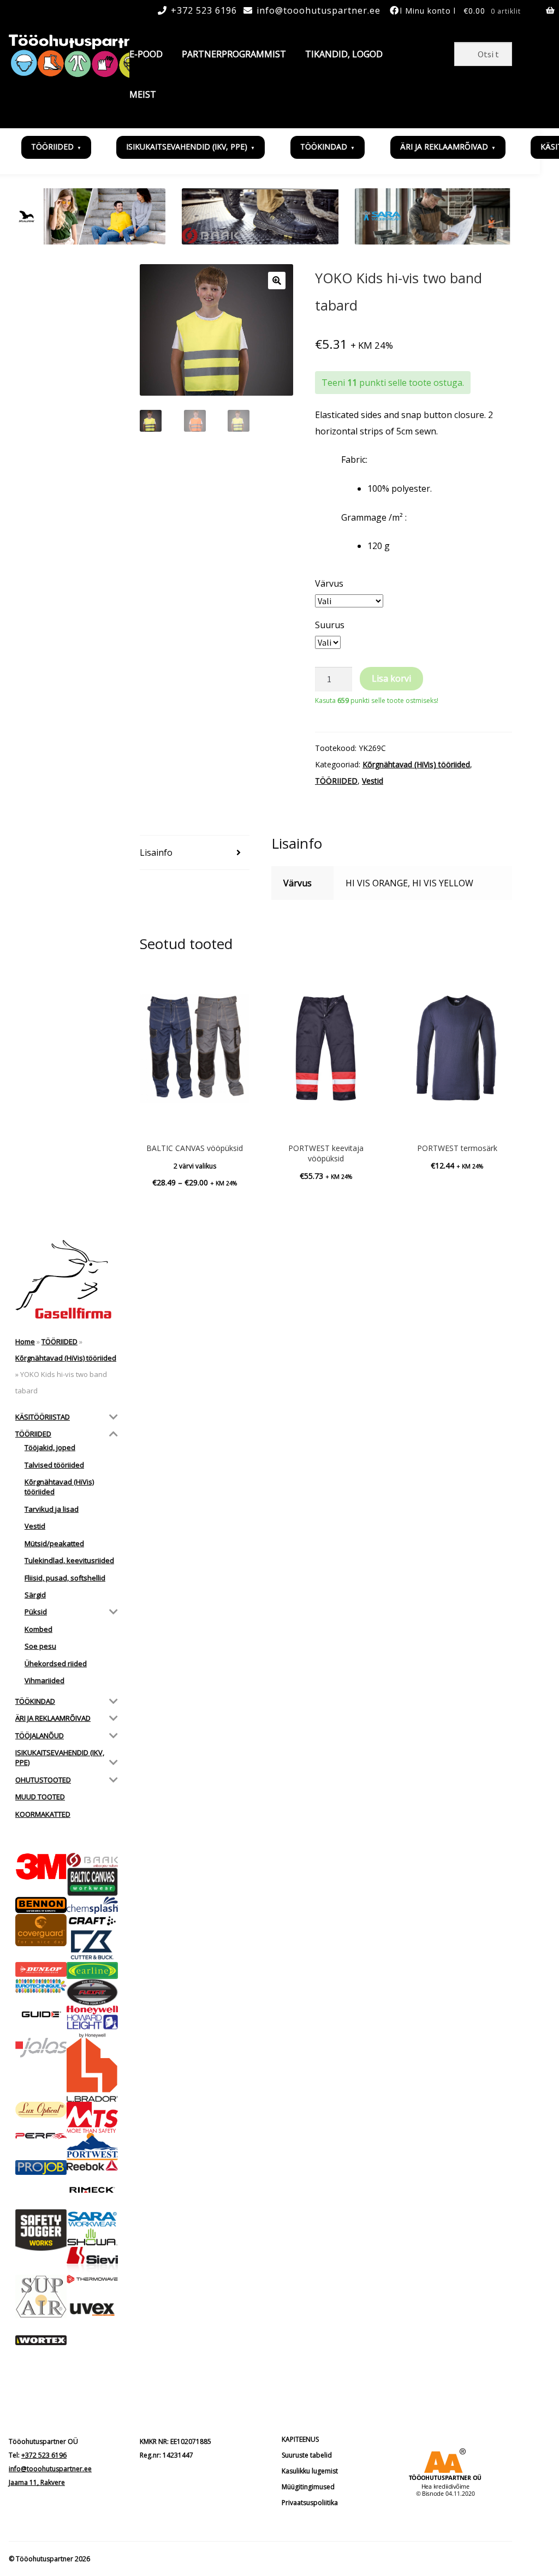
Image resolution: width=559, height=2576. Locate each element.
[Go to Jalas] (41, 2047)
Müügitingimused (308, 2487)
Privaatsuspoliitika (310, 2503)
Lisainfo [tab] (156, 852)
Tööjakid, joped (50, 1447)
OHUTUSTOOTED (43, 1780)
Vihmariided (44, 1680)
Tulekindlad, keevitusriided (69, 1560)
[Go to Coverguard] (41, 1930)
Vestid (373, 781)
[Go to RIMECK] (92, 2190)
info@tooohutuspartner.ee (319, 10)
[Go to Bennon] (41, 1905)
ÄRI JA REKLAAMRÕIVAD (444, 147)
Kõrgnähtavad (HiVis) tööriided (416, 764)
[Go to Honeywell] (92, 2010)
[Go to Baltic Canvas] (92, 1882)
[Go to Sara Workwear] (92, 2219)
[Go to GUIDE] (41, 2014)
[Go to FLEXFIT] (92, 1992)
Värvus (329, 583)
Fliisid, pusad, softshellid (65, 1578)
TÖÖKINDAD (324, 147)
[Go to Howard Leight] (92, 2026)
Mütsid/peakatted (54, 1543)
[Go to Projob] (41, 2168)
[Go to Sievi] (92, 2261)
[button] (277, 281)
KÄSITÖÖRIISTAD (43, 1417)
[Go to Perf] (41, 2136)
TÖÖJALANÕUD (40, 1736)
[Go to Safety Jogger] (41, 2230)
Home (25, 1341)
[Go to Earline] (92, 1970)
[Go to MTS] (92, 2117)
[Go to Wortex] (41, 2341)
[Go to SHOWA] (92, 2237)
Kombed (38, 1629)
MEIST (143, 94)
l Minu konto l (428, 11)
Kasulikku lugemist (310, 2471)
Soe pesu (40, 1646)
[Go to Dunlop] (41, 1969)
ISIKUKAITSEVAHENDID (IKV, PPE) (187, 147)
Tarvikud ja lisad (52, 1509)
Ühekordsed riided (56, 1663)
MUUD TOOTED (40, 1797)
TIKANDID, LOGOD (344, 54)
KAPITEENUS (300, 2439)
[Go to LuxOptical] (41, 2110)
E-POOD (146, 54)
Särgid (35, 1595)
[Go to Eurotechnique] (41, 1986)
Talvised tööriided (54, 1465)
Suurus (330, 625)
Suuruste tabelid (307, 2455)
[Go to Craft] (92, 1921)
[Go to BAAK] (92, 1861)
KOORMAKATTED (43, 1814)
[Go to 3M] (41, 1867)
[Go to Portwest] (92, 2146)
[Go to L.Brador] (92, 2070)
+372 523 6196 (204, 10)
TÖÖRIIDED (52, 147)
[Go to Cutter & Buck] (92, 1945)
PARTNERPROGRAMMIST (234, 54)
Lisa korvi (391, 678)
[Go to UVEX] (92, 2309)
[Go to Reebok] (92, 2166)
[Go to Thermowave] (92, 2279)
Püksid (36, 1612)
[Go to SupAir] (41, 2297)
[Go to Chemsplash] (92, 1905)
